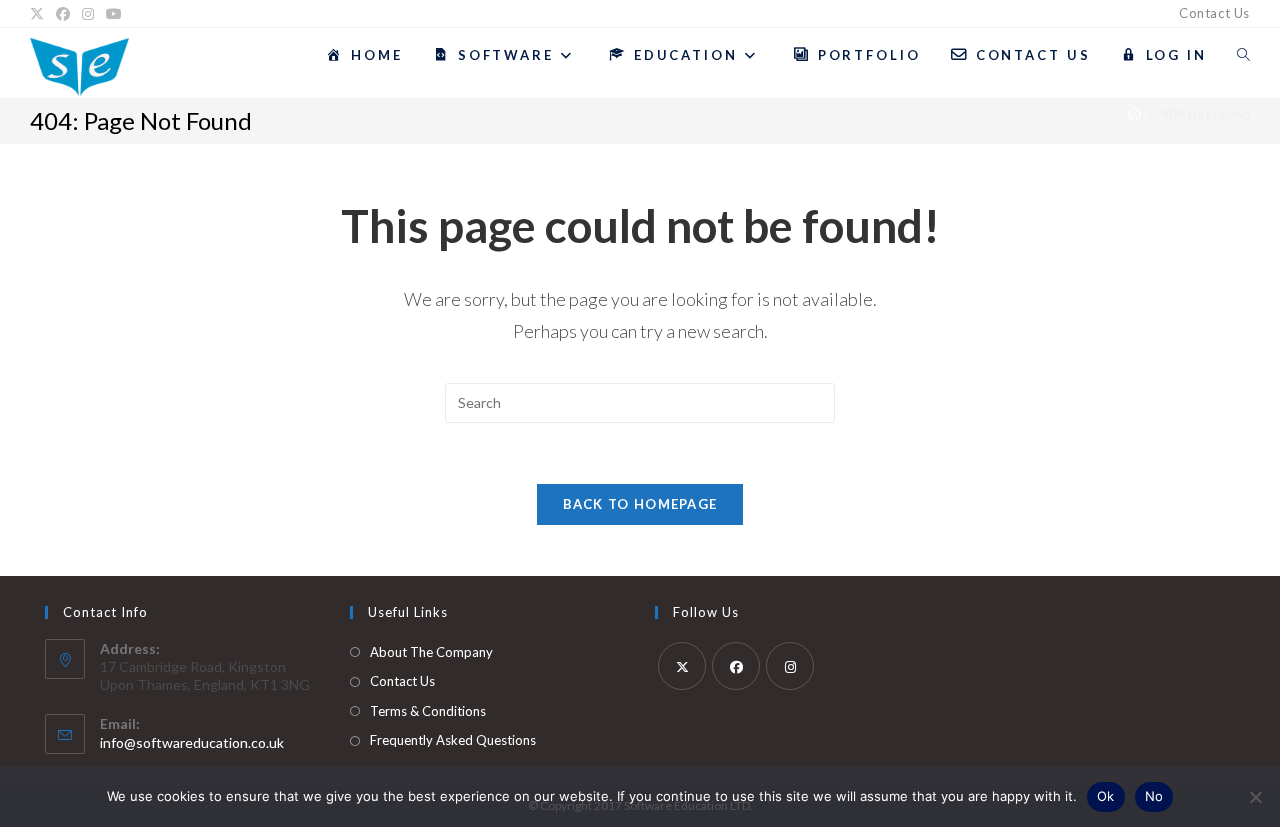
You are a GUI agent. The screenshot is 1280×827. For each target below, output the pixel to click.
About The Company (431, 652)
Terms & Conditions (428, 711)
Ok (1106, 796)
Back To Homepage (640, 504)
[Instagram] (88, 14)
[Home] (1134, 114)
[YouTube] (114, 14)
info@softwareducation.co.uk (192, 742)
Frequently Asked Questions (453, 740)
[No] (1255, 797)
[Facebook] (63, 14)
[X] (40, 14)
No (1154, 796)
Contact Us (1214, 13)
